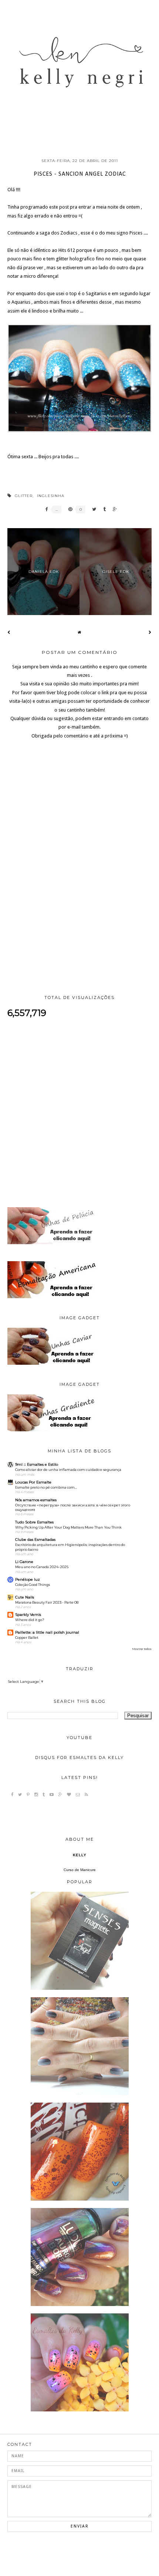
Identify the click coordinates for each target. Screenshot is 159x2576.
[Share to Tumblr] (103, 509)
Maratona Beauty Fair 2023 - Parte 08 (47, 1602)
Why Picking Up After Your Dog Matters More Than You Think (68, 1527)
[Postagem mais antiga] (150, 632)
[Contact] (78, 1795)
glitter (24, 496)
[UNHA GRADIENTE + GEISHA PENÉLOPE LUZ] (80, 2410)
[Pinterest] (28, 1795)
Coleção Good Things (33, 1585)
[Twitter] (20, 1795)
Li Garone (24, 1562)
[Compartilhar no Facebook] (45, 509)
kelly (80, 1855)
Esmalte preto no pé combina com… (46, 1487)
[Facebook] (12, 1795)
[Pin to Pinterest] (68, 509)
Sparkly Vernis (28, 1615)
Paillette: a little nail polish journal (47, 1632)
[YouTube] (52, 1795)
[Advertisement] (79, 1113)
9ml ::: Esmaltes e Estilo (37, 1464)
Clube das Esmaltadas (35, 1539)
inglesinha (51, 496)
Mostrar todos (142, 1649)
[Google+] (60, 1795)
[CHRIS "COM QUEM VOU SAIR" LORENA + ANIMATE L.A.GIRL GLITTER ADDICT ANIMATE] (80, 2199)
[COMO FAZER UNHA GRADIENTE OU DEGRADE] (80, 2094)
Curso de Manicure (80, 1870)
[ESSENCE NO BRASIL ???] (80, 1988)
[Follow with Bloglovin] (69, 1795)
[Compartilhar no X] (92, 509)
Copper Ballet (27, 1638)
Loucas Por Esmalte (33, 1482)
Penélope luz (28, 1579)
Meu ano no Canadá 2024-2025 (42, 1567)
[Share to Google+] (113, 509)
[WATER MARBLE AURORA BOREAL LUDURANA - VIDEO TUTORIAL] (80, 2305)
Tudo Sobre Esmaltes (34, 1522)
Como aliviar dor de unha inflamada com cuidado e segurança (68, 1470)
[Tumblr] (44, 1795)
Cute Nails (25, 1597)
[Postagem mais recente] (9, 632)
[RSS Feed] (86, 1795)
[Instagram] (36, 1795)
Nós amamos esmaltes (36, 1500)
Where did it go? (30, 1620)
